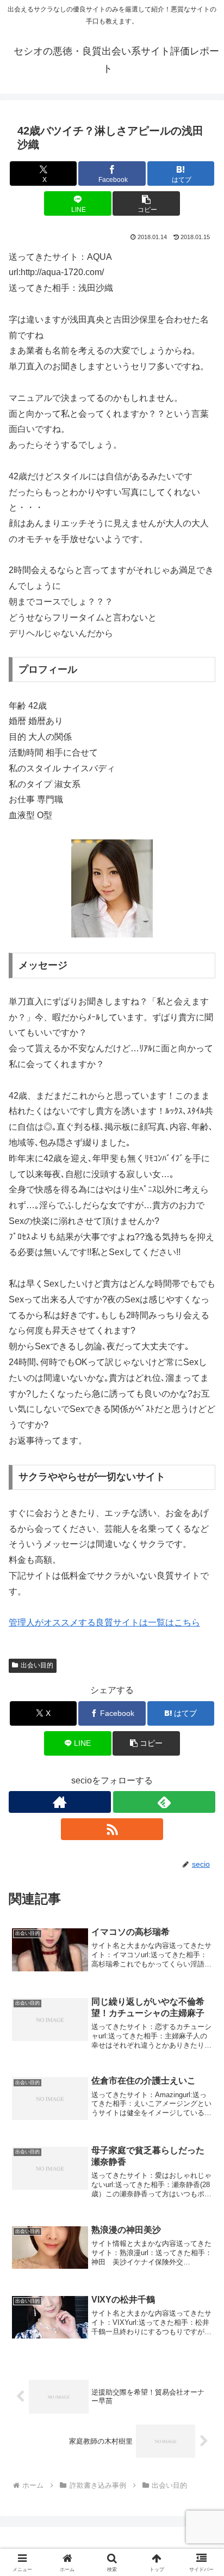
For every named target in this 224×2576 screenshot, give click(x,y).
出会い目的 (37, 1665)
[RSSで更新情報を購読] (112, 1829)
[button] (146, 203)
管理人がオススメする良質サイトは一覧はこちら (104, 1622)
